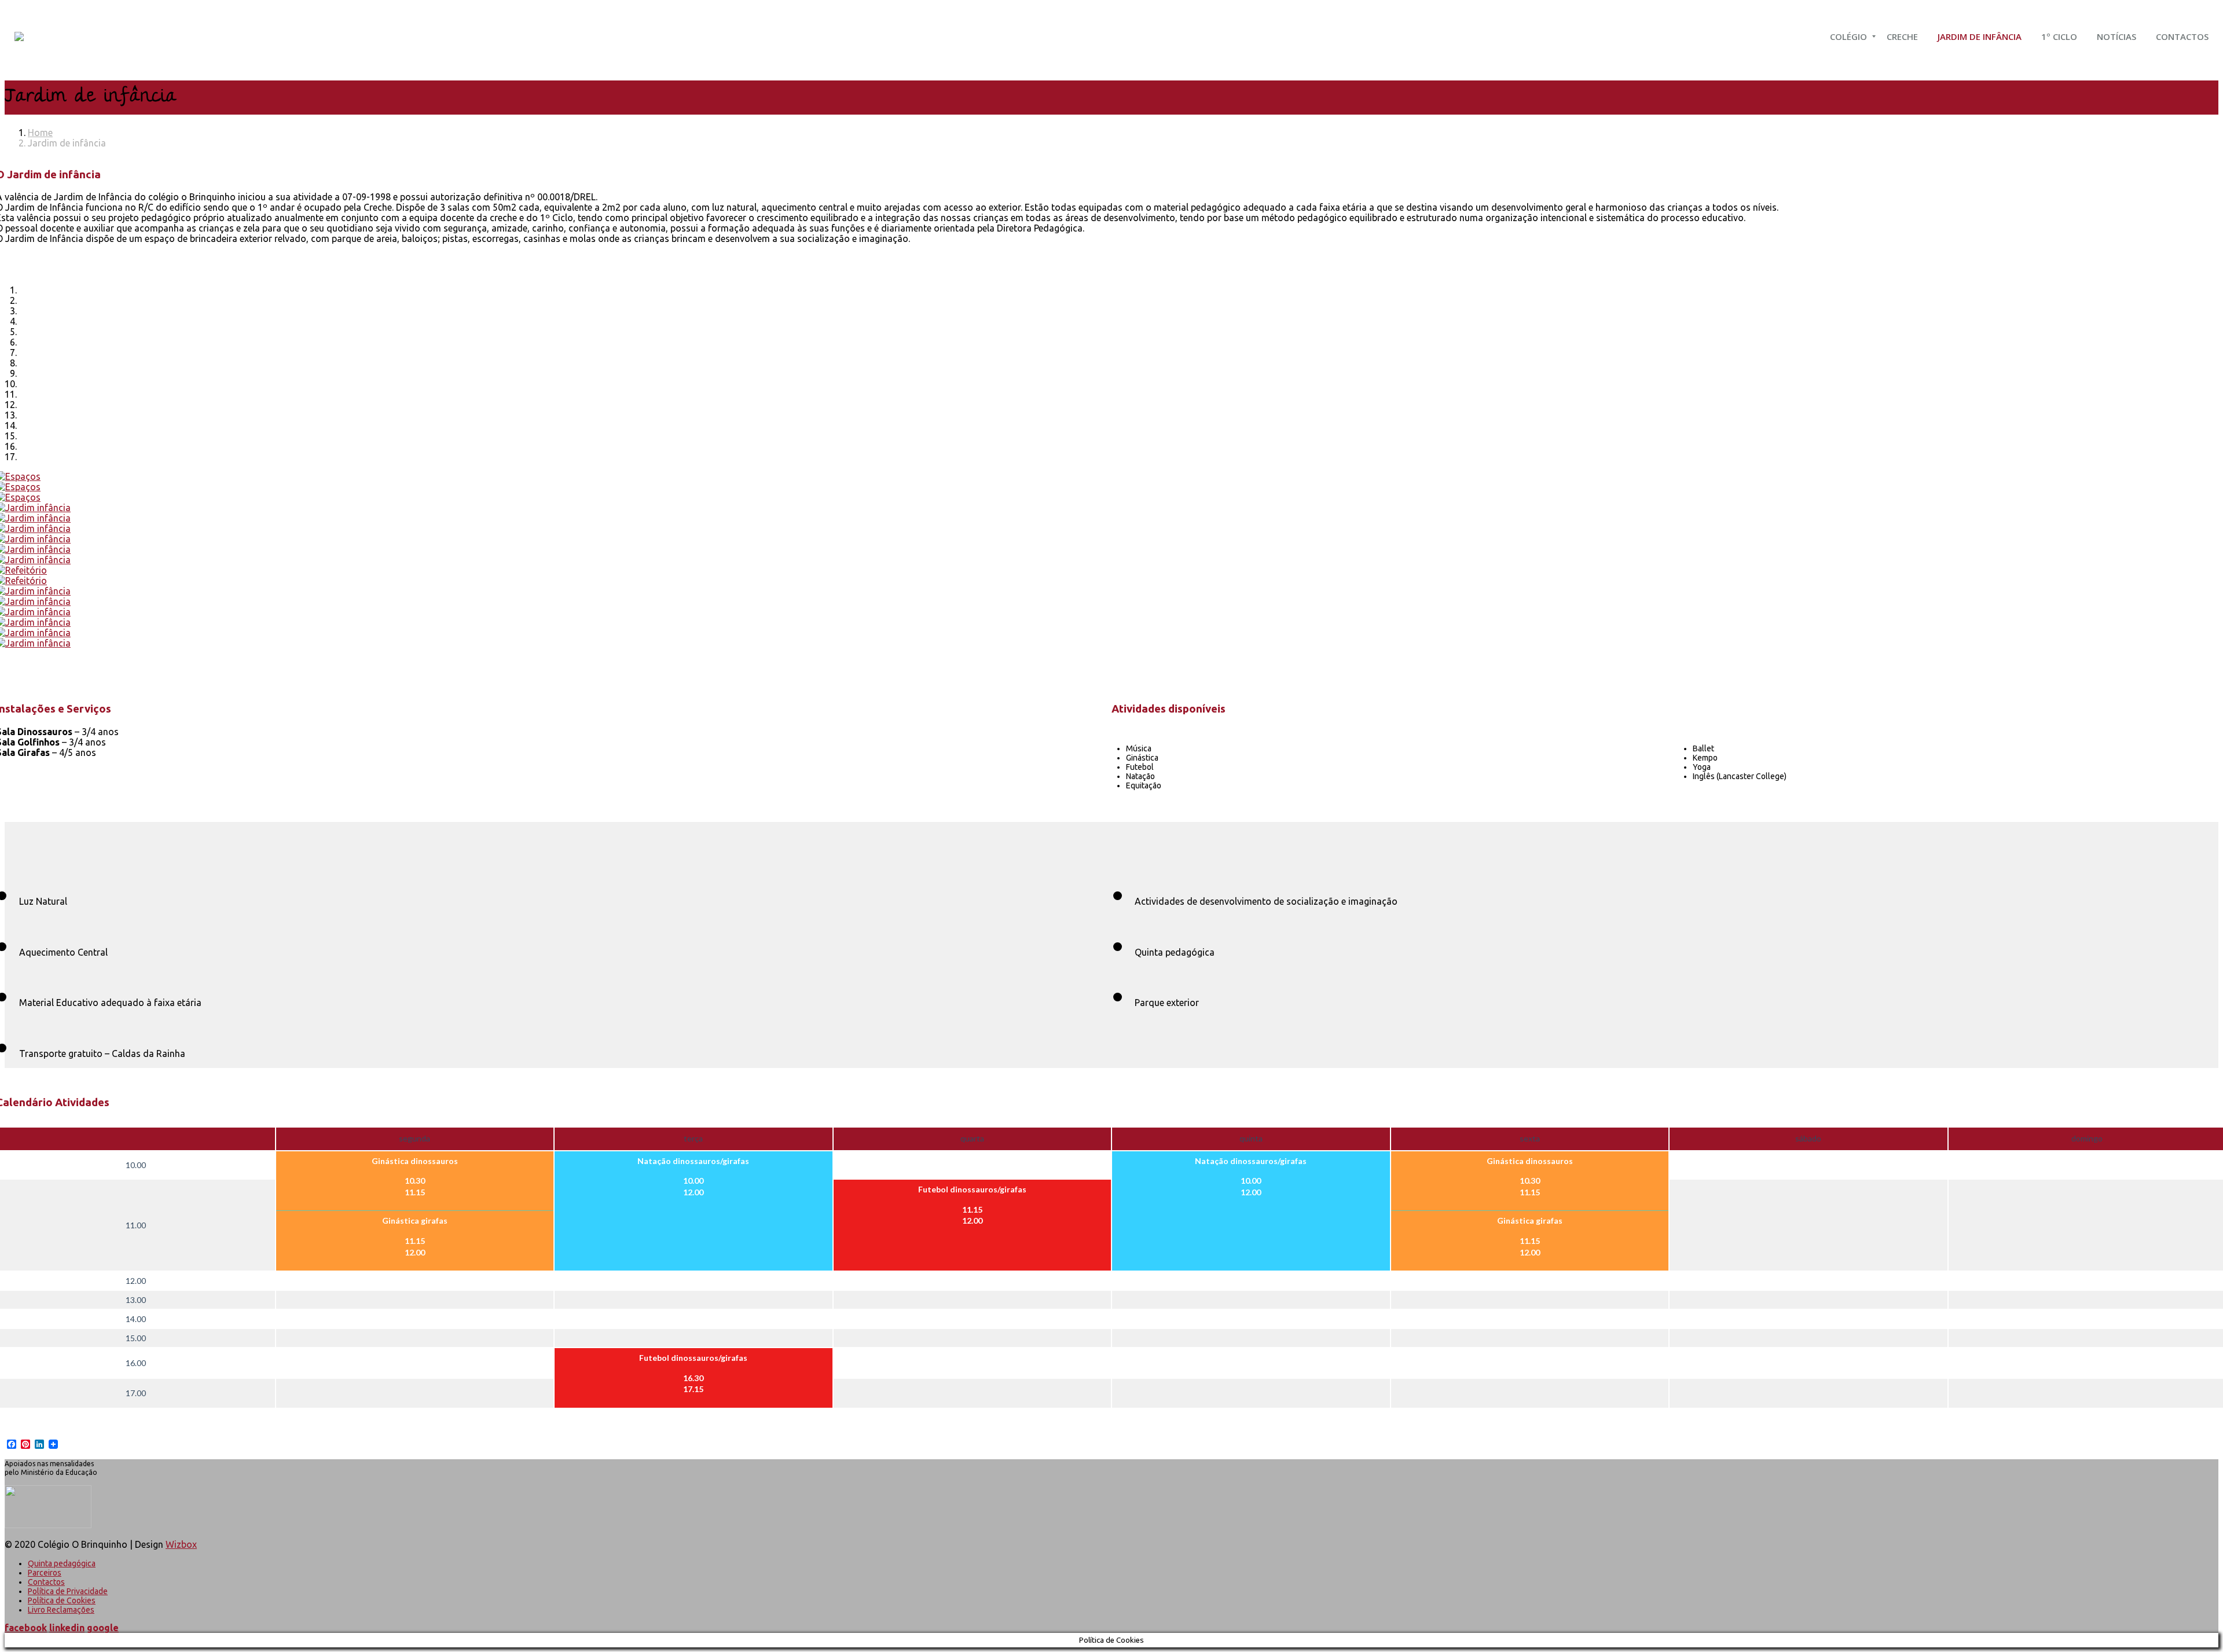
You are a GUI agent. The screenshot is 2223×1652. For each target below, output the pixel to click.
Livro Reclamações (61, 1610)
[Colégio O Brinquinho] (19, 36)
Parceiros (45, 1573)
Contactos (46, 1582)
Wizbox (181, 1544)
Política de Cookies (62, 1600)
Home (40, 133)
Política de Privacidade (68, 1591)
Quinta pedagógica (62, 1563)
